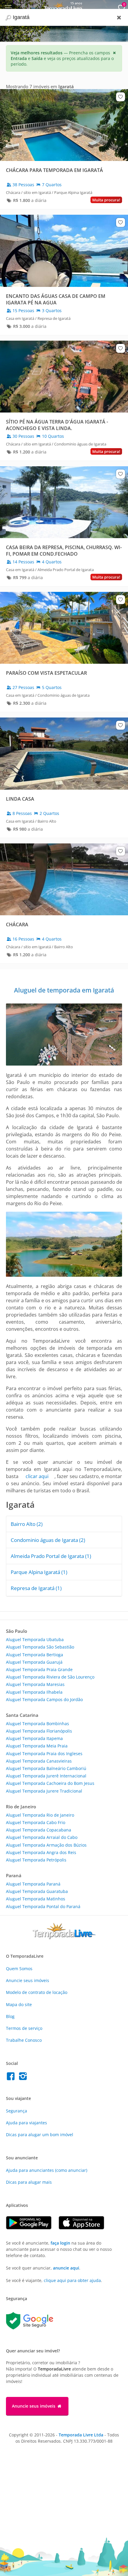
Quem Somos (19, 1969)
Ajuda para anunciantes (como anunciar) (47, 2170)
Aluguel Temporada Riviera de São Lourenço (50, 1677)
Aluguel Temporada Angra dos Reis (41, 1852)
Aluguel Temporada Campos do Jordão (44, 1699)
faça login (60, 2243)
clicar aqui (37, 1476)
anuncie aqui (66, 2268)
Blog (10, 2016)
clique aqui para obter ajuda (72, 2280)
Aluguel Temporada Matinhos (36, 1899)
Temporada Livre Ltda (81, 2435)
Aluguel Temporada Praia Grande (39, 1669)
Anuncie (28, 1980)
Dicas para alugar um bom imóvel (40, 2135)
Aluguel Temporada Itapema (34, 1738)
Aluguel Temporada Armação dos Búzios (46, 1845)
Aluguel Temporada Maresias (35, 1684)
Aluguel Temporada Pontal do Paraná (43, 1906)
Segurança (17, 2111)
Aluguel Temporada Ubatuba (35, 1639)
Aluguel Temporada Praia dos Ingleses (44, 1754)
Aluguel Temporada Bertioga (35, 1655)
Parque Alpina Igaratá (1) (39, 1572)
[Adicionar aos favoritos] (121, 97)
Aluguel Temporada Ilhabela (34, 1692)
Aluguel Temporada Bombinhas (38, 1724)
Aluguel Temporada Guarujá (34, 1662)
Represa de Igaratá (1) (36, 1588)
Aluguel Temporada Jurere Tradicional (44, 1791)
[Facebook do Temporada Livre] (12, 2078)
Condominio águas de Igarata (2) (48, 1540)
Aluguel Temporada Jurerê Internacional (46, 1776)
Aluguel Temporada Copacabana (39, 1830)
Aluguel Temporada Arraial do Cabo (42, 1837)
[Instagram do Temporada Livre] (24, 2078)
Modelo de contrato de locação (37, 1992)
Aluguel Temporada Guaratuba (37, 1891)
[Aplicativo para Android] (32, 2228)
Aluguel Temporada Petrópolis (36, 1860)
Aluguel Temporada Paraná (33, 1884)
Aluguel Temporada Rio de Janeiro (40, 1815)
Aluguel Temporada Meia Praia (37, 1746)
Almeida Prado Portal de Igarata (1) (51, 1556)
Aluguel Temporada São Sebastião (40, 1647)
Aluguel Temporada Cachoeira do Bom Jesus (50, 1783)
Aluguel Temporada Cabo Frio (36, 1822)
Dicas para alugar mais (29, 2182)
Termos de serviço (24, 2028)
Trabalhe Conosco (24, 2040)
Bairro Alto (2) (27, 1524)
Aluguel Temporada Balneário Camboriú (46, 1768)
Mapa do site (19, 2004)
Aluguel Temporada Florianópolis (39, 1731)
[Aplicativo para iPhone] (84, 2228)
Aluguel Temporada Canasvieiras (39, 1761)
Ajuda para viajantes (26, 2123)
